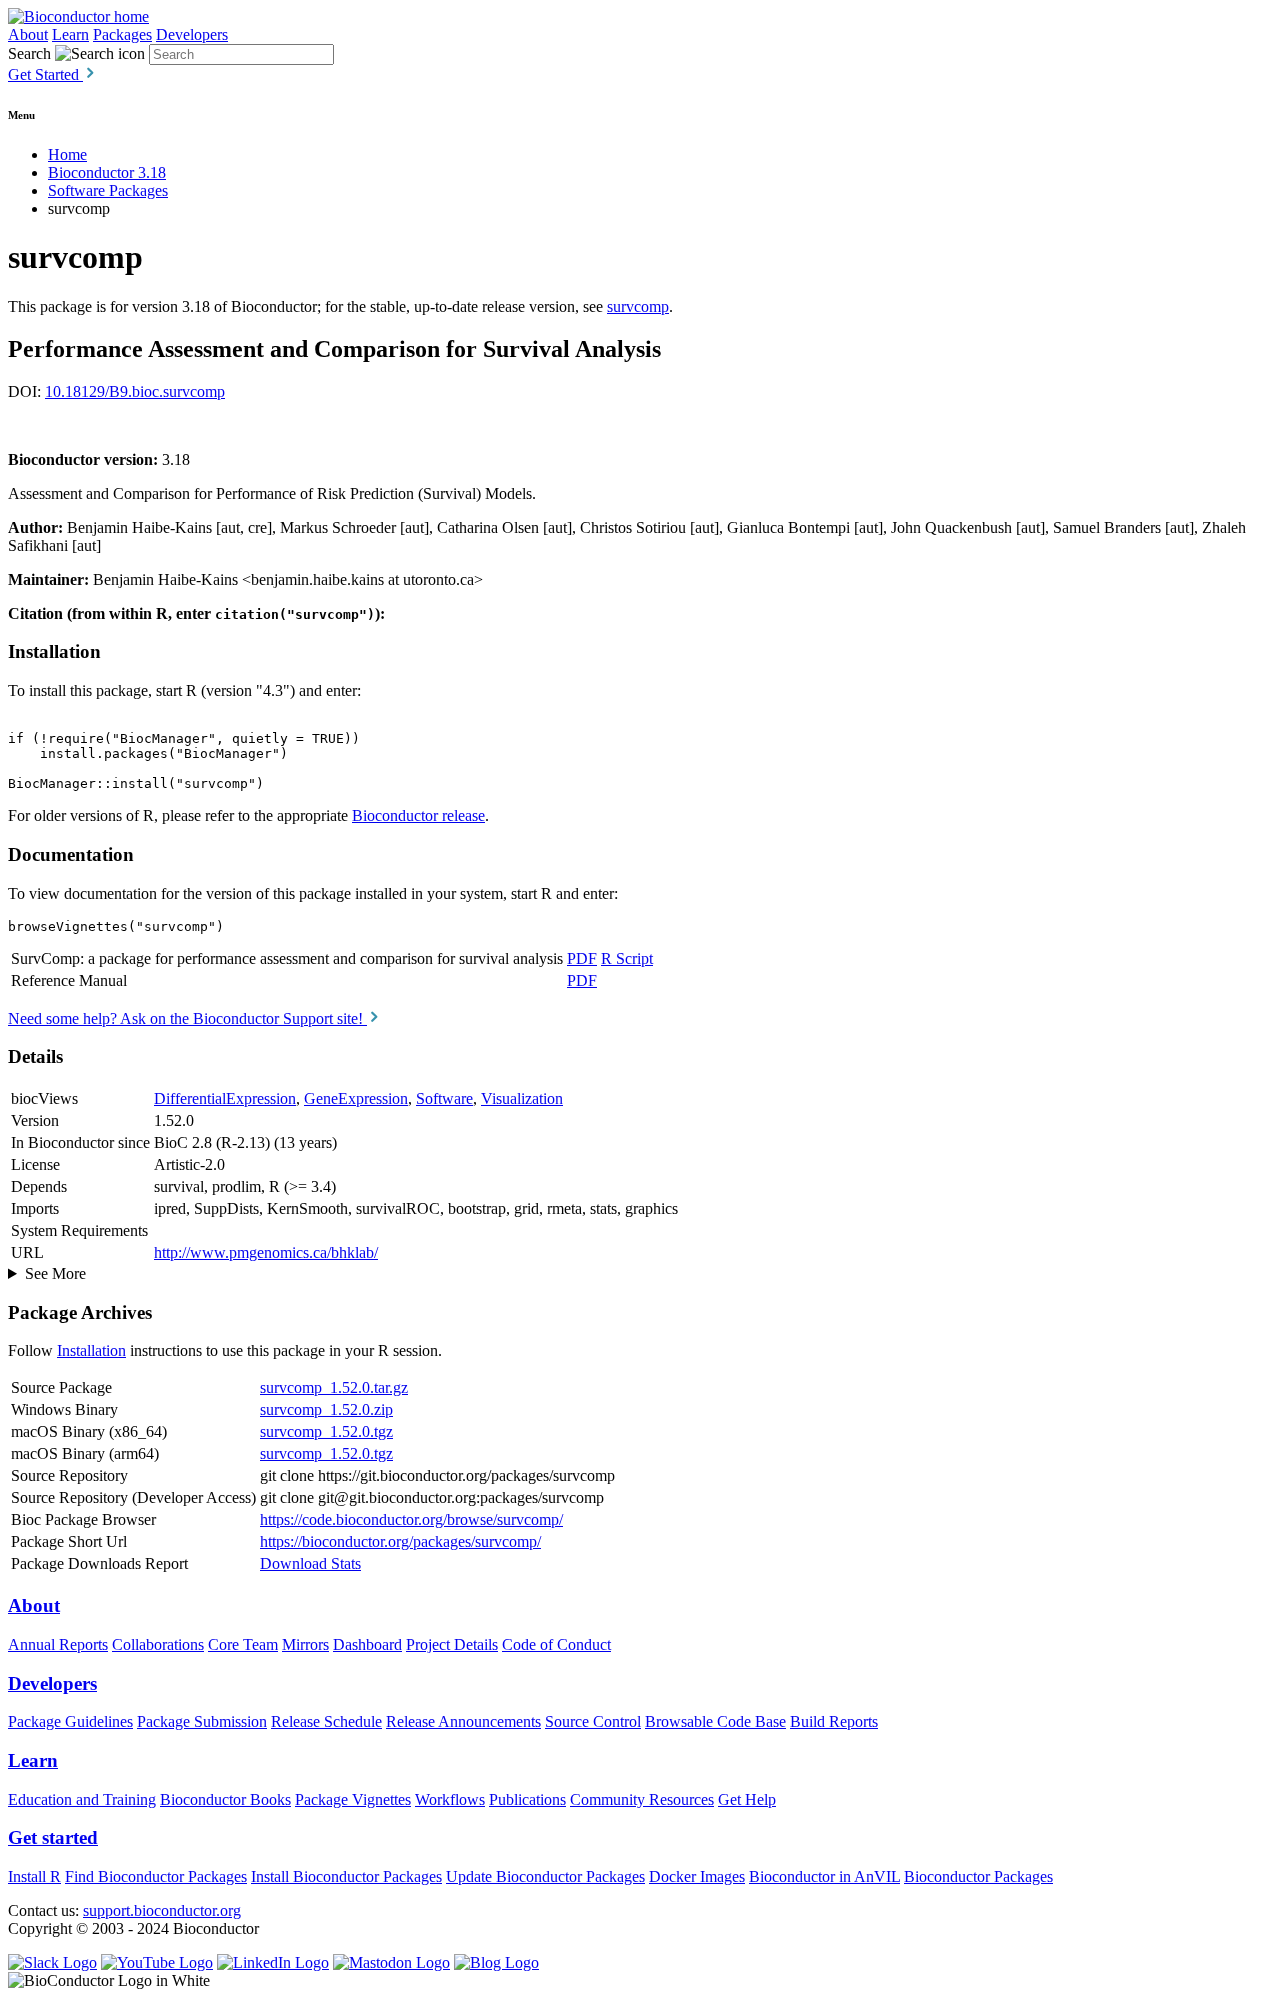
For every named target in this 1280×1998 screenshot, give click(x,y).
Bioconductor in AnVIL (824, 1876)
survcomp (638, 306)
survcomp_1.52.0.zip (326, 1409)
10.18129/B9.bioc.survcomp (135, 391)
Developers (192, 34)
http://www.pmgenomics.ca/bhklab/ (266, 1252)
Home (67, 154)
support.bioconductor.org (162, 1910)
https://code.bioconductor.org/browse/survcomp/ (411, 1519)
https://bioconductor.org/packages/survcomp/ (400, 1541)
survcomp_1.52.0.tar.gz (334, 1387)
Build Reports (834, 1721)
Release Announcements (463, 1721)
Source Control (593, 1721)
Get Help (747, 1799)
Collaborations (158, 1644)
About (28, 34)
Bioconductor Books (225, 1799)
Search (29, 53)
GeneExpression (356, 1098)
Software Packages (108, 190)
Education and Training (82, 1799)
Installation (91, 1350)
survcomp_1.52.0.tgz (326, 1431)
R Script (627, 958)
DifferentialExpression (225, 1098)
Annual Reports (58, 1644)
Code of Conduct (556, 1644)
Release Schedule (326, 1721)
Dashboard (367, 1644)
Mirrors (305, 1644)
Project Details (452, 1644)
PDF (582, 958)
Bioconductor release (418, 815)
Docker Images (697, 1876)
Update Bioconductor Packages (545, 1876)
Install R (34, 1876)
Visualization (522, 1098)
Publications (527, 1799)
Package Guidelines (70, 1721)
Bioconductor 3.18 (107, 172)
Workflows (450, 1799)
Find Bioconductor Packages (156, 1876)
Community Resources (642, 1799)
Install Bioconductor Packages (346, 1876)
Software (444, 1098)
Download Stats (310, 1563)
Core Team (243, 1644)
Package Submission (202, 1721)
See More (55, 1273)
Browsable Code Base (715, 1721)
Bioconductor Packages (978, 1876)
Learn (70, 34)
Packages (122, 34)
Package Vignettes (353, 1799)
